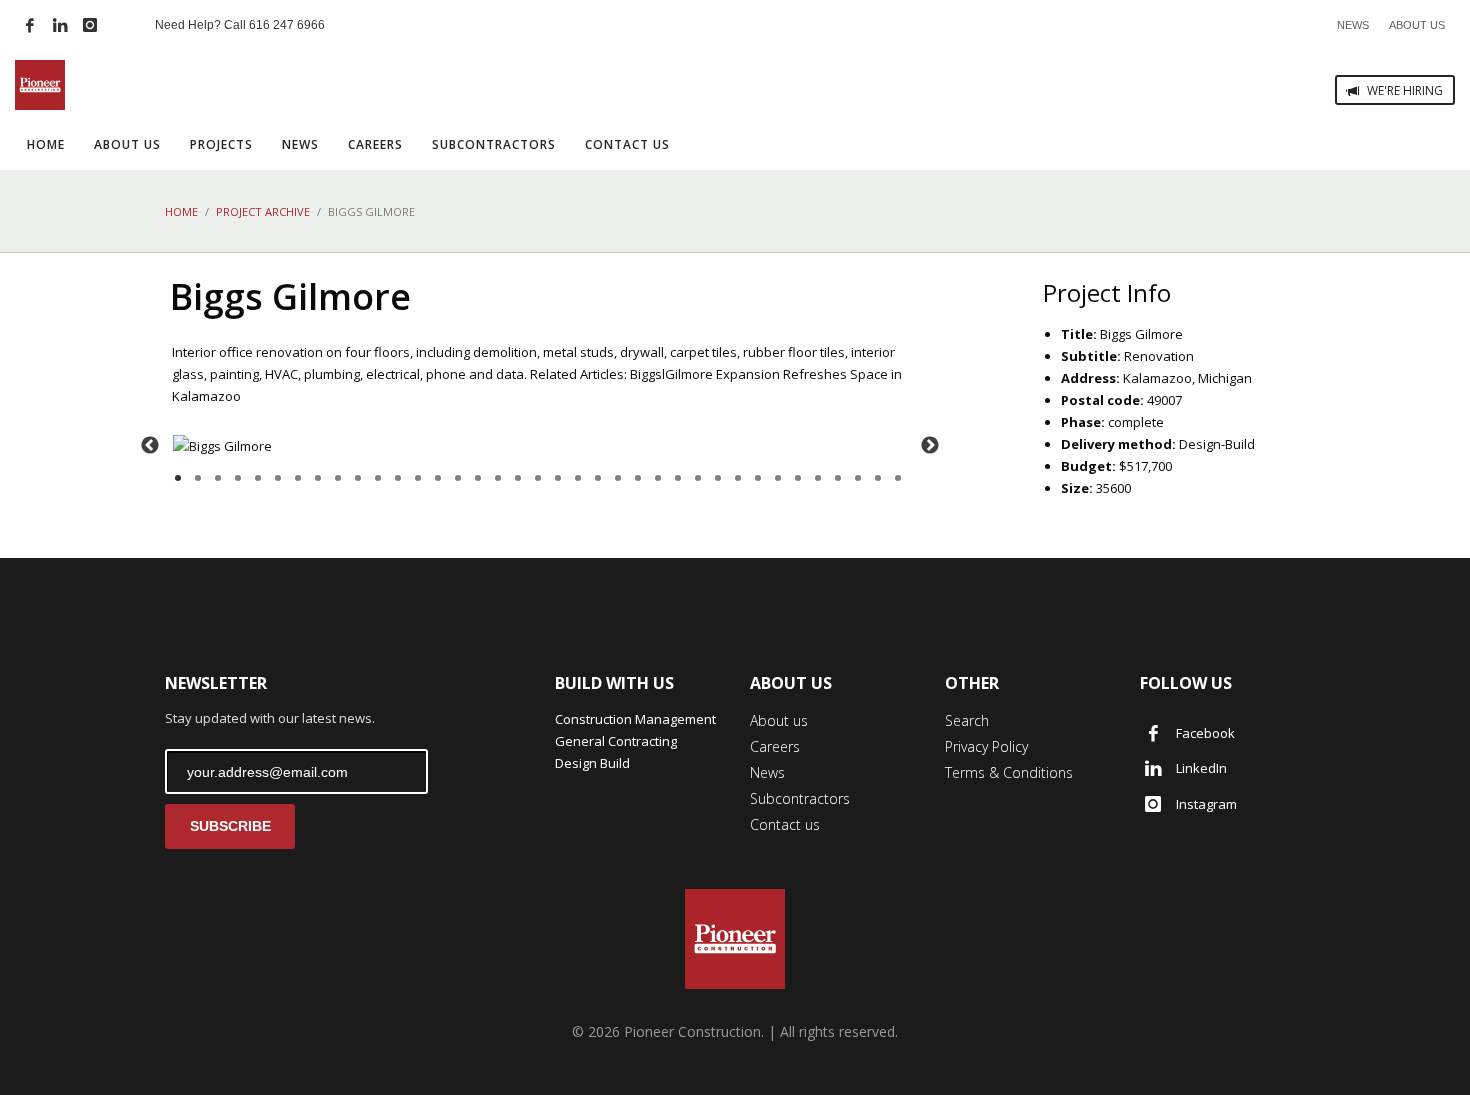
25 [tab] (658, 478)
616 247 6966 (287, 25)
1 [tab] (178, 478)
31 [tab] (778, 478)
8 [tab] (318, 478)
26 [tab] (678, 478)
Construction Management (635, 719)
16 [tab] (478, 478)
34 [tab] (838, 478)
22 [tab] (598, 478)
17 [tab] (498, 478)
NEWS (1353, 25)
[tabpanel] (540, 446)
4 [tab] (238, 478)
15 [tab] (458, 478)
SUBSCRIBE (230, 826)
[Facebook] (30, 25)
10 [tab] (358, 478)
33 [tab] (818, 478)
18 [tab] (518, 478)
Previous (150, 446)
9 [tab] (338, 478)
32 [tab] (798, 478)
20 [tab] (558, 478)
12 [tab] (398, 478)
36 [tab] (878, 478)
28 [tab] (718, 478)
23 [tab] (618, 478)
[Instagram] (90, 25)
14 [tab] (438, 478)
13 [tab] (418, 478)
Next (930, 446)
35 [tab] (858, 478)
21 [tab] (578, 478)
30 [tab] (758, 478)
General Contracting (616, 741)
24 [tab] (638, 478)
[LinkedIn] (60, 25)
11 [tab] (378, 478)
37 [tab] (898, 478)
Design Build (592, 763)
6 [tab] (278, 478)
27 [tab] (698, 478)
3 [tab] (218, 478)
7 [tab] (298, 478)
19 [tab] (538, 478)
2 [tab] (198, 478)
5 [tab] (258, 478)
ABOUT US (1417, 25)
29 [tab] (738, 478)
